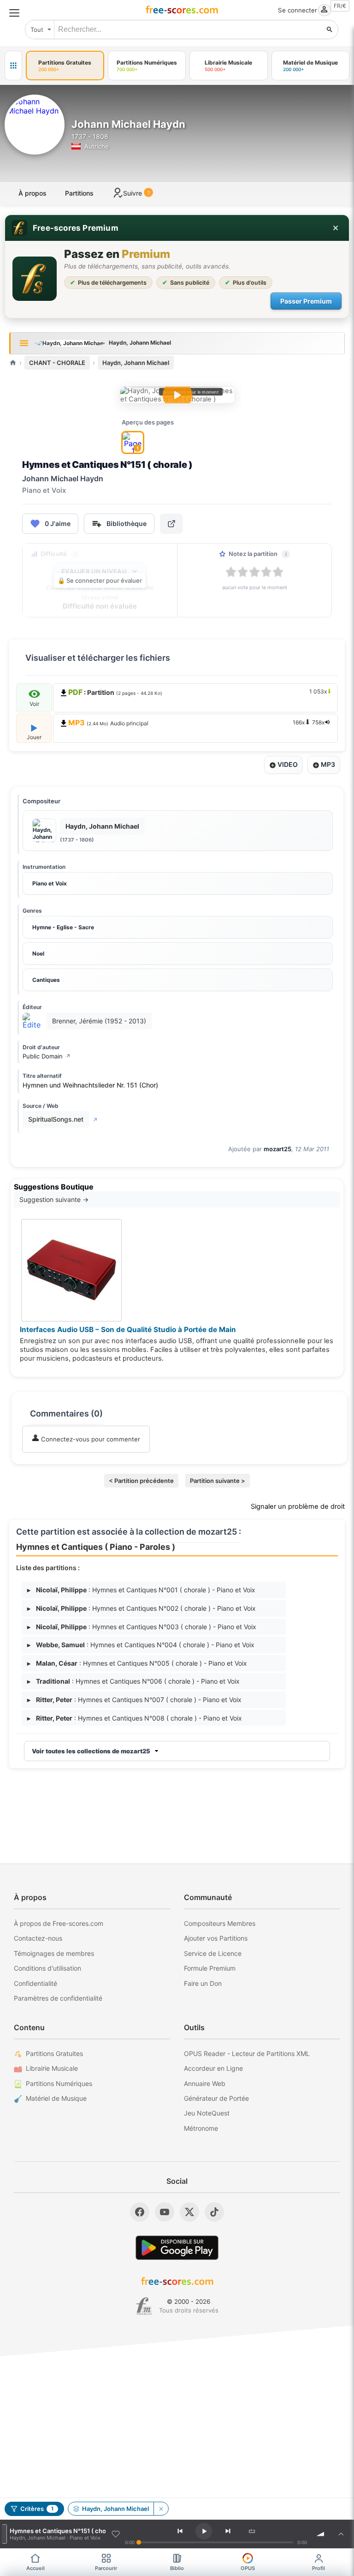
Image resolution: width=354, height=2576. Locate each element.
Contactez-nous (38, 1938)
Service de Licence (213, 1953)
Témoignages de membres (54, 1953)
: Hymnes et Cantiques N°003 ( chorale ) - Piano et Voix (142, 1627)
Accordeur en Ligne (213, 2068)
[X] (189, 2212)
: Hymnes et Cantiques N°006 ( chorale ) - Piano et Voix (133, 1681)
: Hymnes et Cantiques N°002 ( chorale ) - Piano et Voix (142, 1608)
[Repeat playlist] (252, 2531)
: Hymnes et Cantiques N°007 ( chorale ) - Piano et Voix (134, 1700)
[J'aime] (116, 2534)
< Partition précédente (141, 1481)
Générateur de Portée (216, 2098)
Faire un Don (203, 1983)
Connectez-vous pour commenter (90, 1439)
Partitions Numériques (59, 2083)
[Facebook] (140, 2212)
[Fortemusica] (144, 2306)
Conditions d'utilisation (47, 1968)
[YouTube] (165, 2212)
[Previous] (180, 2531)
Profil (319, 2568)
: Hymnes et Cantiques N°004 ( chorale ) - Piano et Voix (141, 1645)
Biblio (177, 2568)
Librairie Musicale (52, 2068)
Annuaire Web (205, 2083)
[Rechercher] (330, 30)
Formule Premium (210, 1968)
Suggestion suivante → (54, 1199)
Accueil (35, 2568)
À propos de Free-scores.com (59, 1923)
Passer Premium (306, 301)
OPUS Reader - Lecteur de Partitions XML (247, 2053)
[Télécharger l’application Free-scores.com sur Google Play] (177, 2248)
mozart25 (277, 1149)
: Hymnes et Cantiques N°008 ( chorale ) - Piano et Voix (135, 1718)
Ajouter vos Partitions (216, 1938)
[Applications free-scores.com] (13, 66)
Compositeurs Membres (220, 1923)
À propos (32, 193)
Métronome (201, 2128)
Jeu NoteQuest (207, 2113)
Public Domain (47, 1056)
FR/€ (340, 6)
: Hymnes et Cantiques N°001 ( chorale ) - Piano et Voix (141, 1590)
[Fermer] (336, 228)
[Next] (228, 2531)
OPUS (248, 2568)
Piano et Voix (50, 883)
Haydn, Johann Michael (136, 363)
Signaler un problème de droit (298, 1506)
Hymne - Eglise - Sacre (63, 927)
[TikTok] (214, 2212)
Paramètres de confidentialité (58, 1998)
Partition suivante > (218, 1481)
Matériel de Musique (56, 2098)
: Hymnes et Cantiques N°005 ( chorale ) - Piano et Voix (137, 1663)
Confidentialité (35, 1983)
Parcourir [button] (106, 2568)
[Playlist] (341, 2534)
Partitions (79, 193)
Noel (38, 953)
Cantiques (46, 980)
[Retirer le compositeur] (161, 2509)
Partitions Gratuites (54, 2053)
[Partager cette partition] (171, 524)
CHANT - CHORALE (57, 363)
